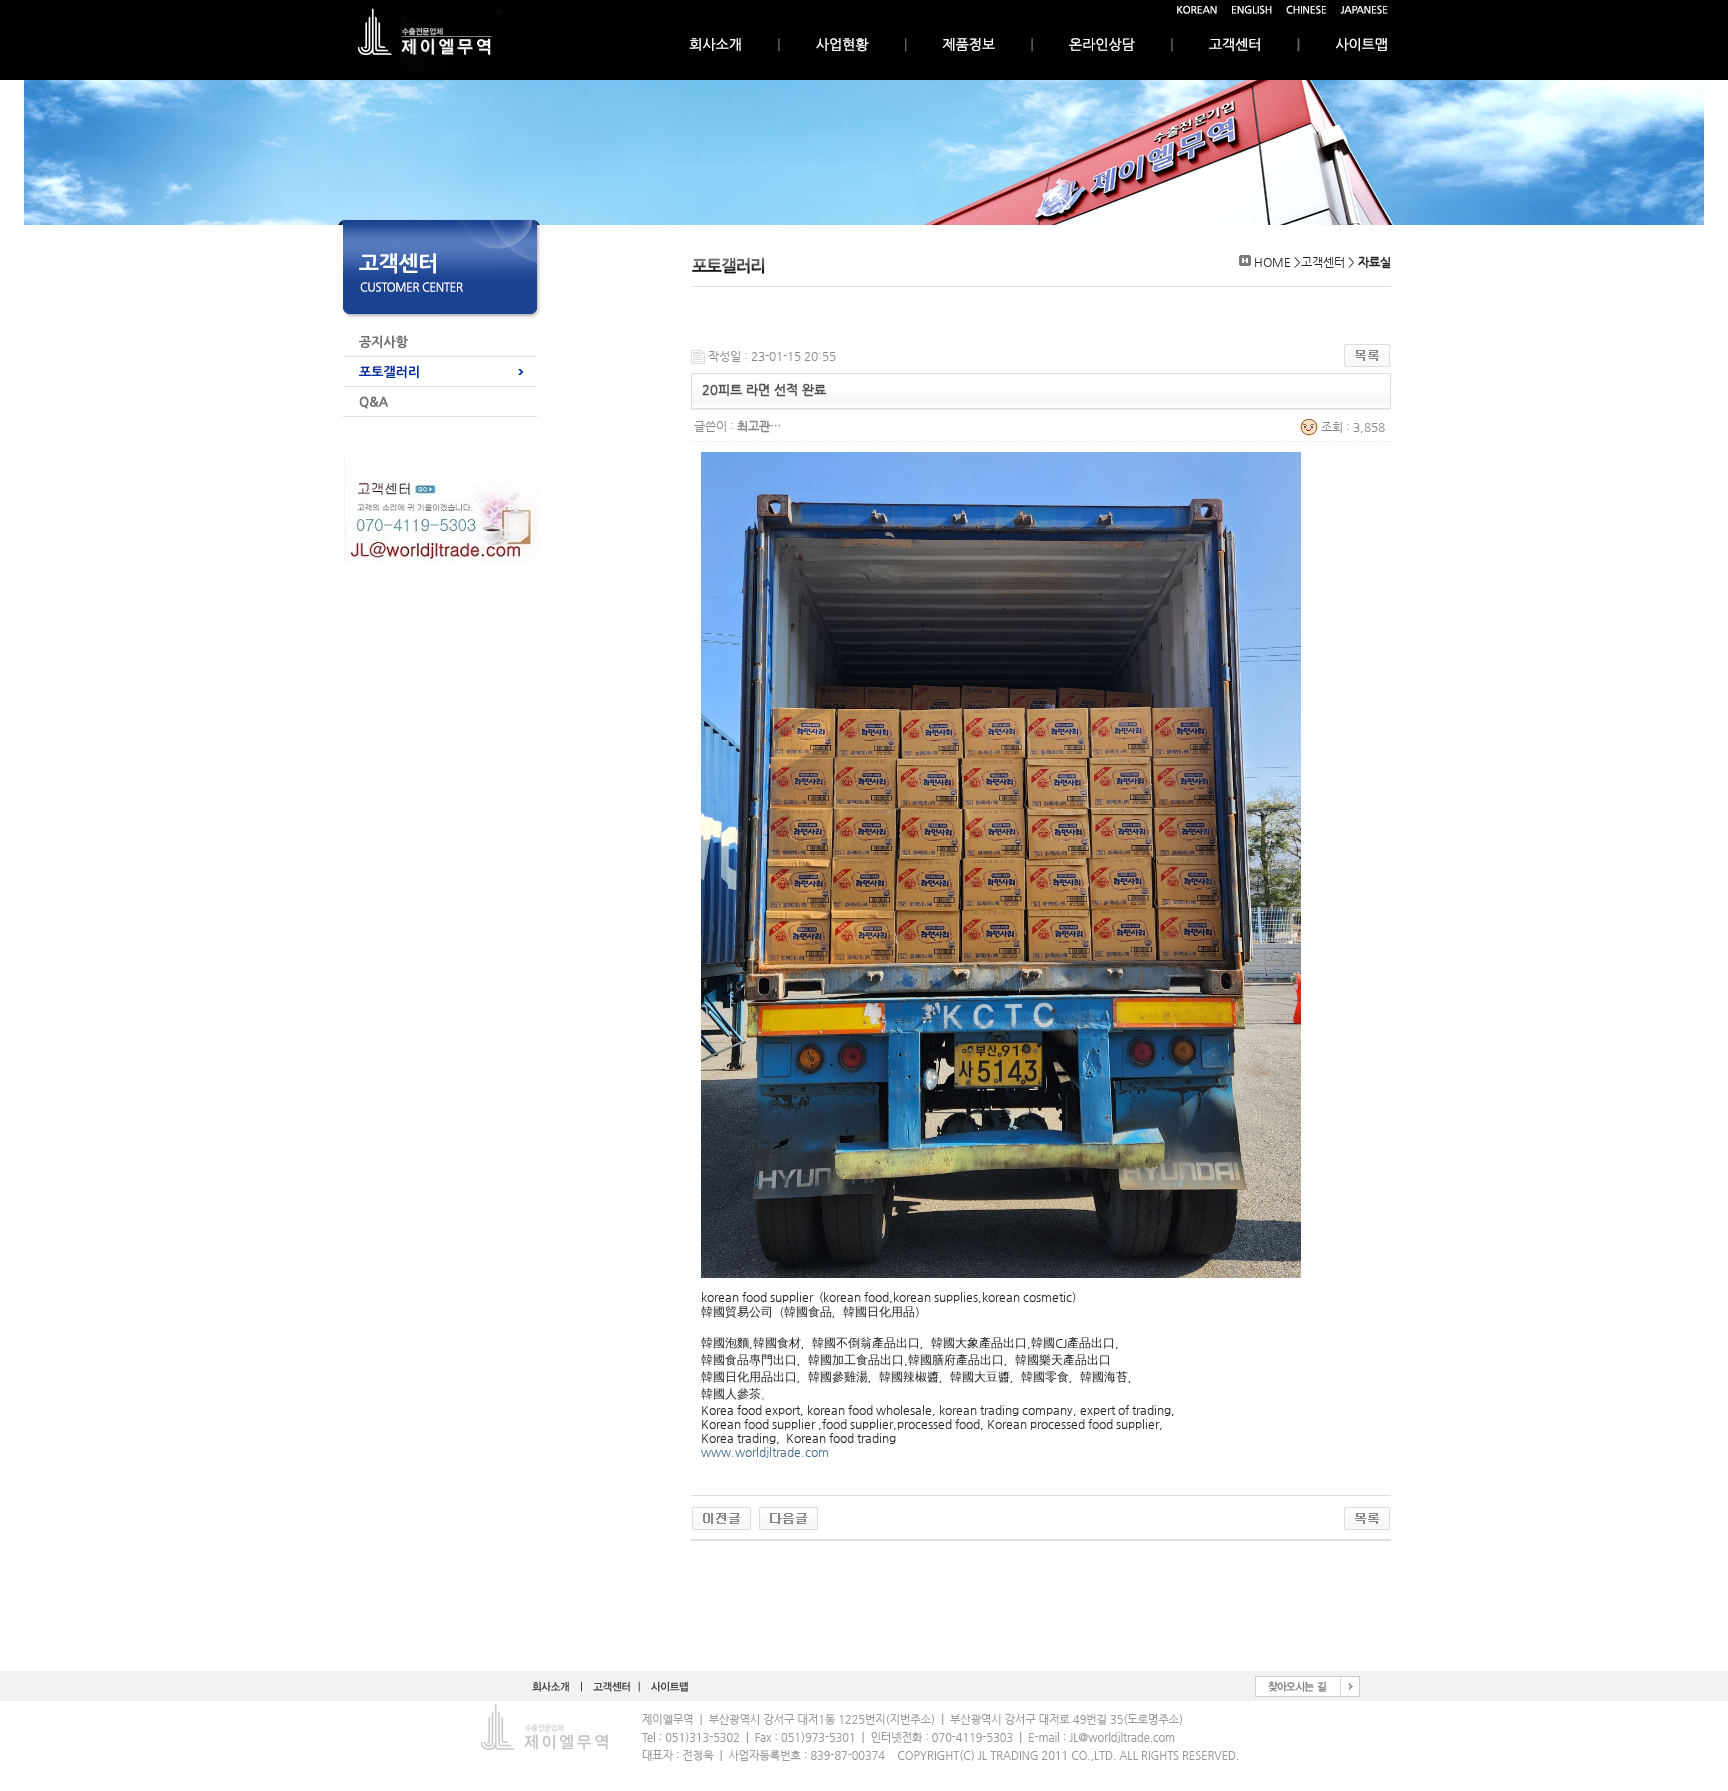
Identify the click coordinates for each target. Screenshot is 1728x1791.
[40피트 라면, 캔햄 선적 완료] (788, 1518)
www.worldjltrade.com (765, 1452)
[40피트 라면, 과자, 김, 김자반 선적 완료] (721, 1518)
